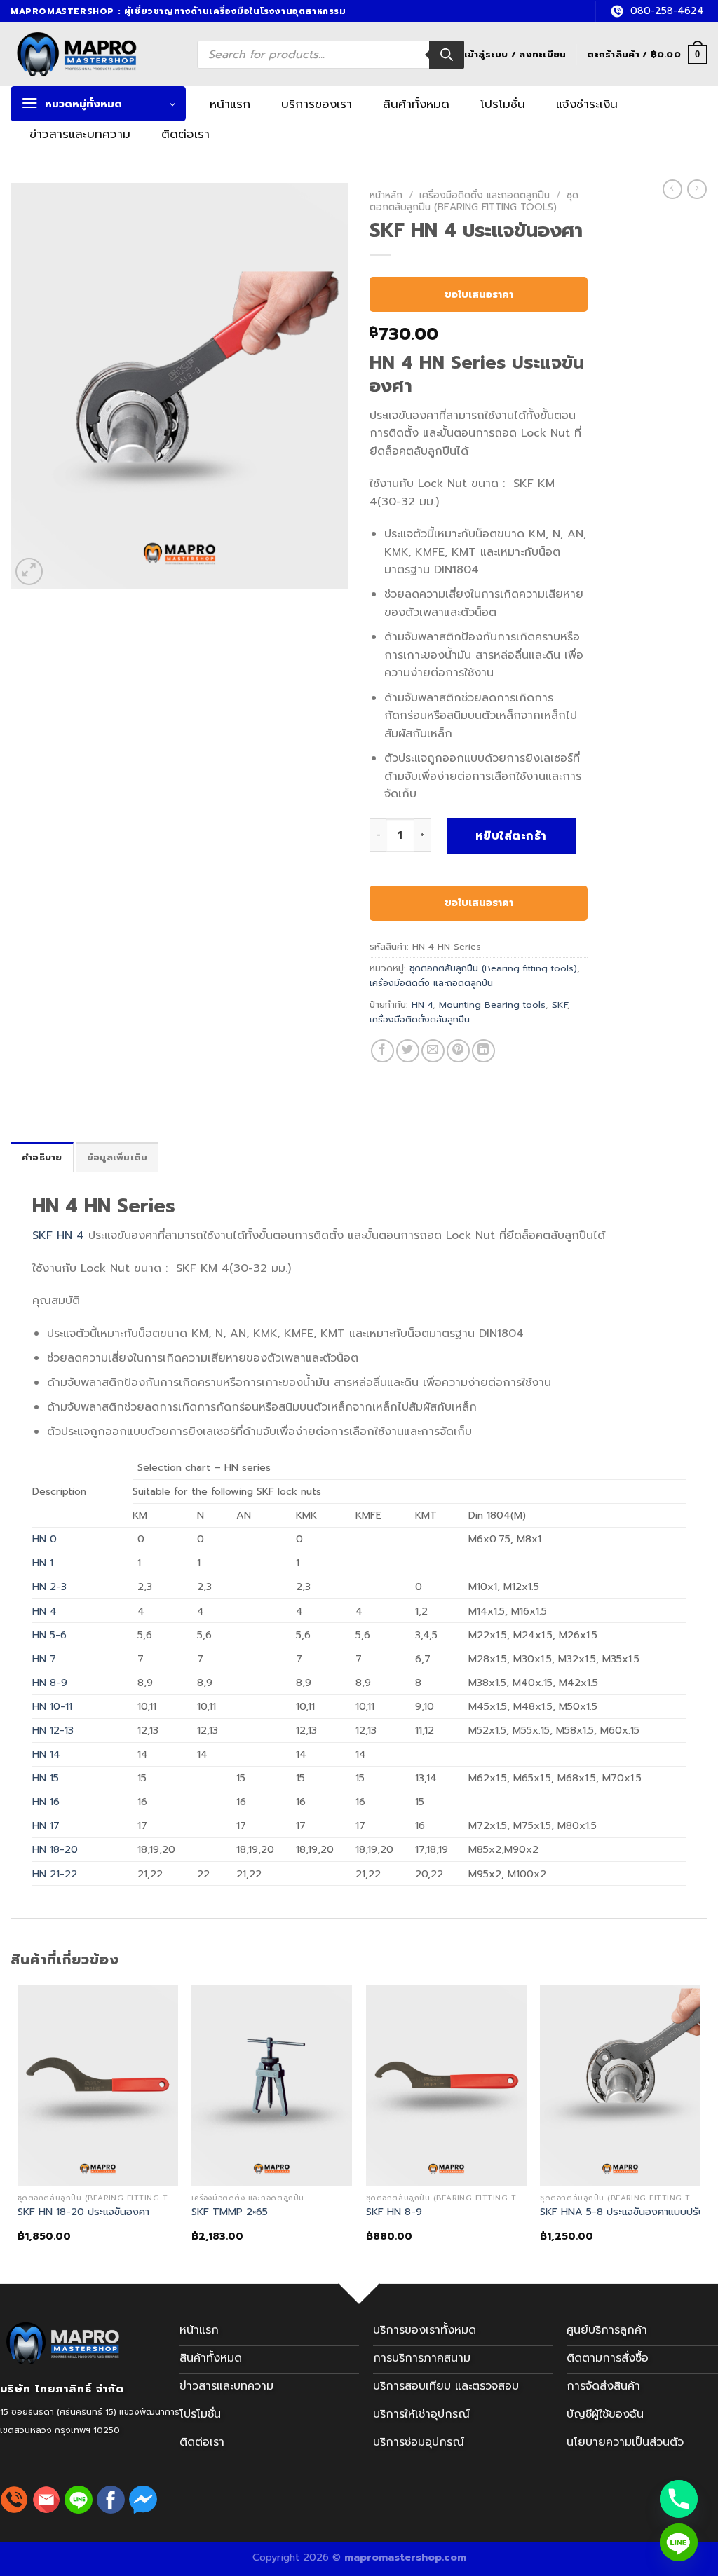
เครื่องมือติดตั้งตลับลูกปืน (420, 1019)
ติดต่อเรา (185, 134)
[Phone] (679, 2499)
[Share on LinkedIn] (483, 1051)
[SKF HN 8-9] (446, 2085)
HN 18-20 (55, 1849)
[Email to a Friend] (433, 1051)
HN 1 (43, 1563)
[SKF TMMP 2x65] (272, 2085)
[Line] (679, 2542)
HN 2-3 (49, 1587)
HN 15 (46, 1778)
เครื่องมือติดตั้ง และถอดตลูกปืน (485, 195)
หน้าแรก (230, 104)
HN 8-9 (50, 1683)
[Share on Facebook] (382, 1051)
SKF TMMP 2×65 (230, 2212)
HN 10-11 (52, 1706)
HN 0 (45, 1539)
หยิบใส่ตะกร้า (511, 836)
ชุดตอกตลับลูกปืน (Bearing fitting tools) (474, 201)
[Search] (447, 55)
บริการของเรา (317, 104)
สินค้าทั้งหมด (416, 104)
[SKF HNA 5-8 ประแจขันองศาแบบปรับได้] (620, 2085)
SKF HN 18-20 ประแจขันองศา (83, 2212)
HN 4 (422, 1005)
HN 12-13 (53, 1730)
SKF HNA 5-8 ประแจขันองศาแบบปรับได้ (628, 2212)
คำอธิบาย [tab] (42, 1157)
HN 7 (44, 1659)
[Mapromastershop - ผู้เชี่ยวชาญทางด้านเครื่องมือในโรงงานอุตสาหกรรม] (93, 54)
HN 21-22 (55, 1874)
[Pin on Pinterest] (458, 1051)
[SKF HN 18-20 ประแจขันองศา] (98, 2085)
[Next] (700, 2125)
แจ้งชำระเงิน (587, 104)
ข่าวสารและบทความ (80, 134)
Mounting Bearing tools (492, 1005)
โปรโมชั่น (503, 104)
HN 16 (46, 1802)
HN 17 (46, 1825)
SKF (560, 1005)
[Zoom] (29, 571)
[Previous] (18, 2125)
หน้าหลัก (386, 195)
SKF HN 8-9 (394, 2212)
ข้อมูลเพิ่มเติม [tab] (117, 1157)
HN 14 (46, 1754)
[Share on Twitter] (408, 1051)
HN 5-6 (49, 1635)
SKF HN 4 (58, 1235)
